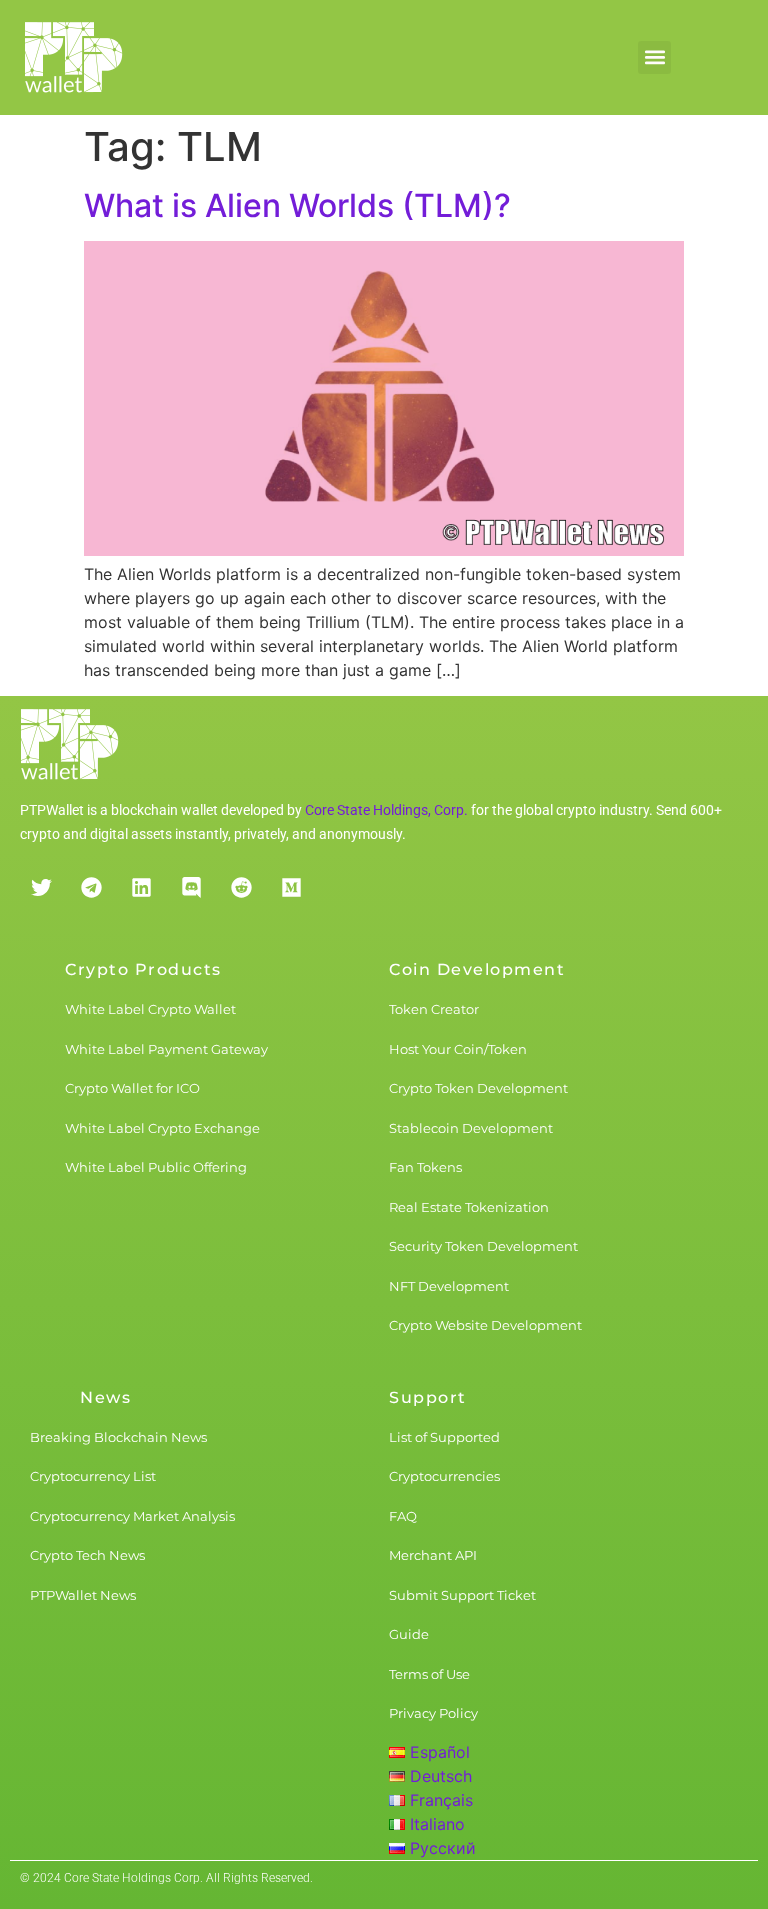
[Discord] (191, 887)
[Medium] (291, 887)
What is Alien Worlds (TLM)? (297, 205)
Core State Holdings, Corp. (386, 810)
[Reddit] (241, 887)
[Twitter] (41, 887)
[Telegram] (91, 887)
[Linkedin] (141, 887)
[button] (654, 57)
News (105, 1397)
